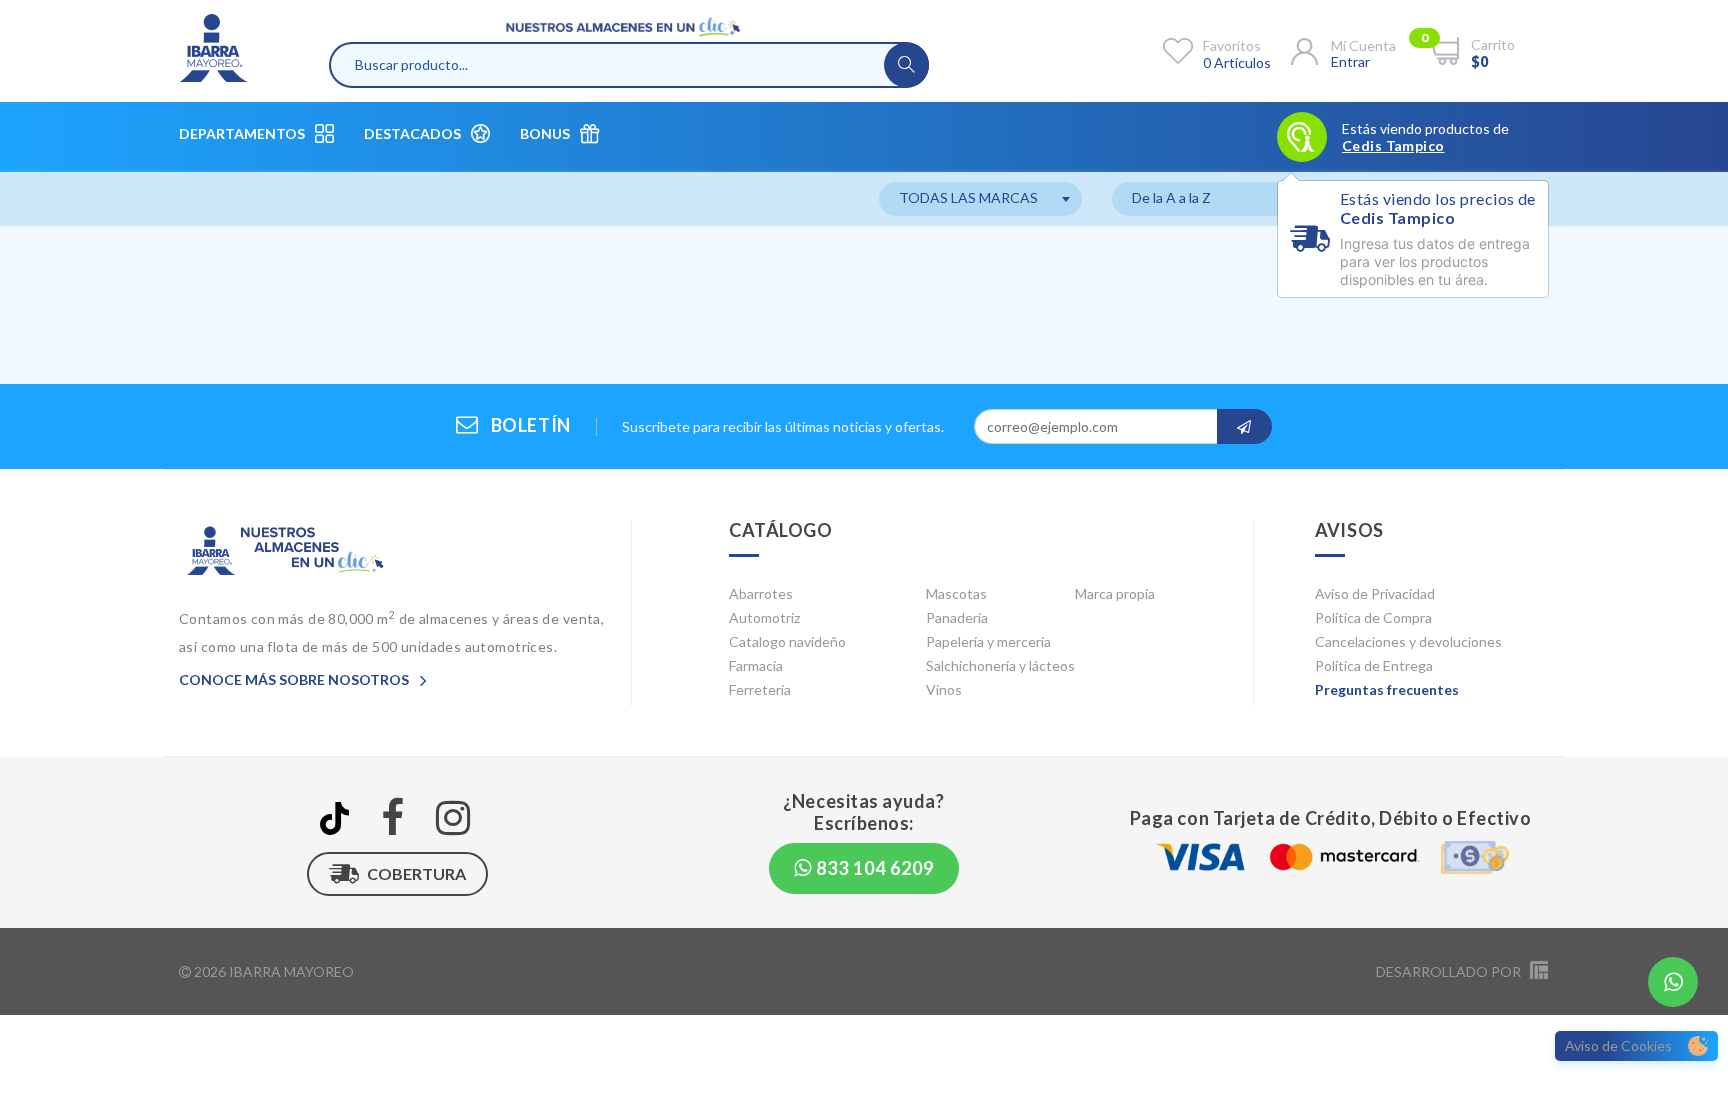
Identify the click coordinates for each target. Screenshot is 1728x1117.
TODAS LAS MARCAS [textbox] (968, 197)
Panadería (957, 617)
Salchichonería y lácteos (1000, 665)
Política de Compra (1373, 617)
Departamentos (242, 133)
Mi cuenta (1363, 45)
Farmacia (756, 665)
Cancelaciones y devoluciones (1408, 641)
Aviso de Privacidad (1375, 593)
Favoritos (1232, 45)
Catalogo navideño (787, 641)
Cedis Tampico (1393, 146)
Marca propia (1115, 593)
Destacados (412, 133)
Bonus (545, 133)
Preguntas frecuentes (1387, 689)
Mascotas (956, 593)
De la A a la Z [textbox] (1171, 197)
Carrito (1493, 44)
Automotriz (764, 617)
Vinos (944, 689)
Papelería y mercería (988, 641)
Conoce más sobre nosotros (295, 679)
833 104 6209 (873, 868)
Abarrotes (761, 593)
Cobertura (416, 873)
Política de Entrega (1374, 665)
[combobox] (980, 199)
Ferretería (760, 689)
